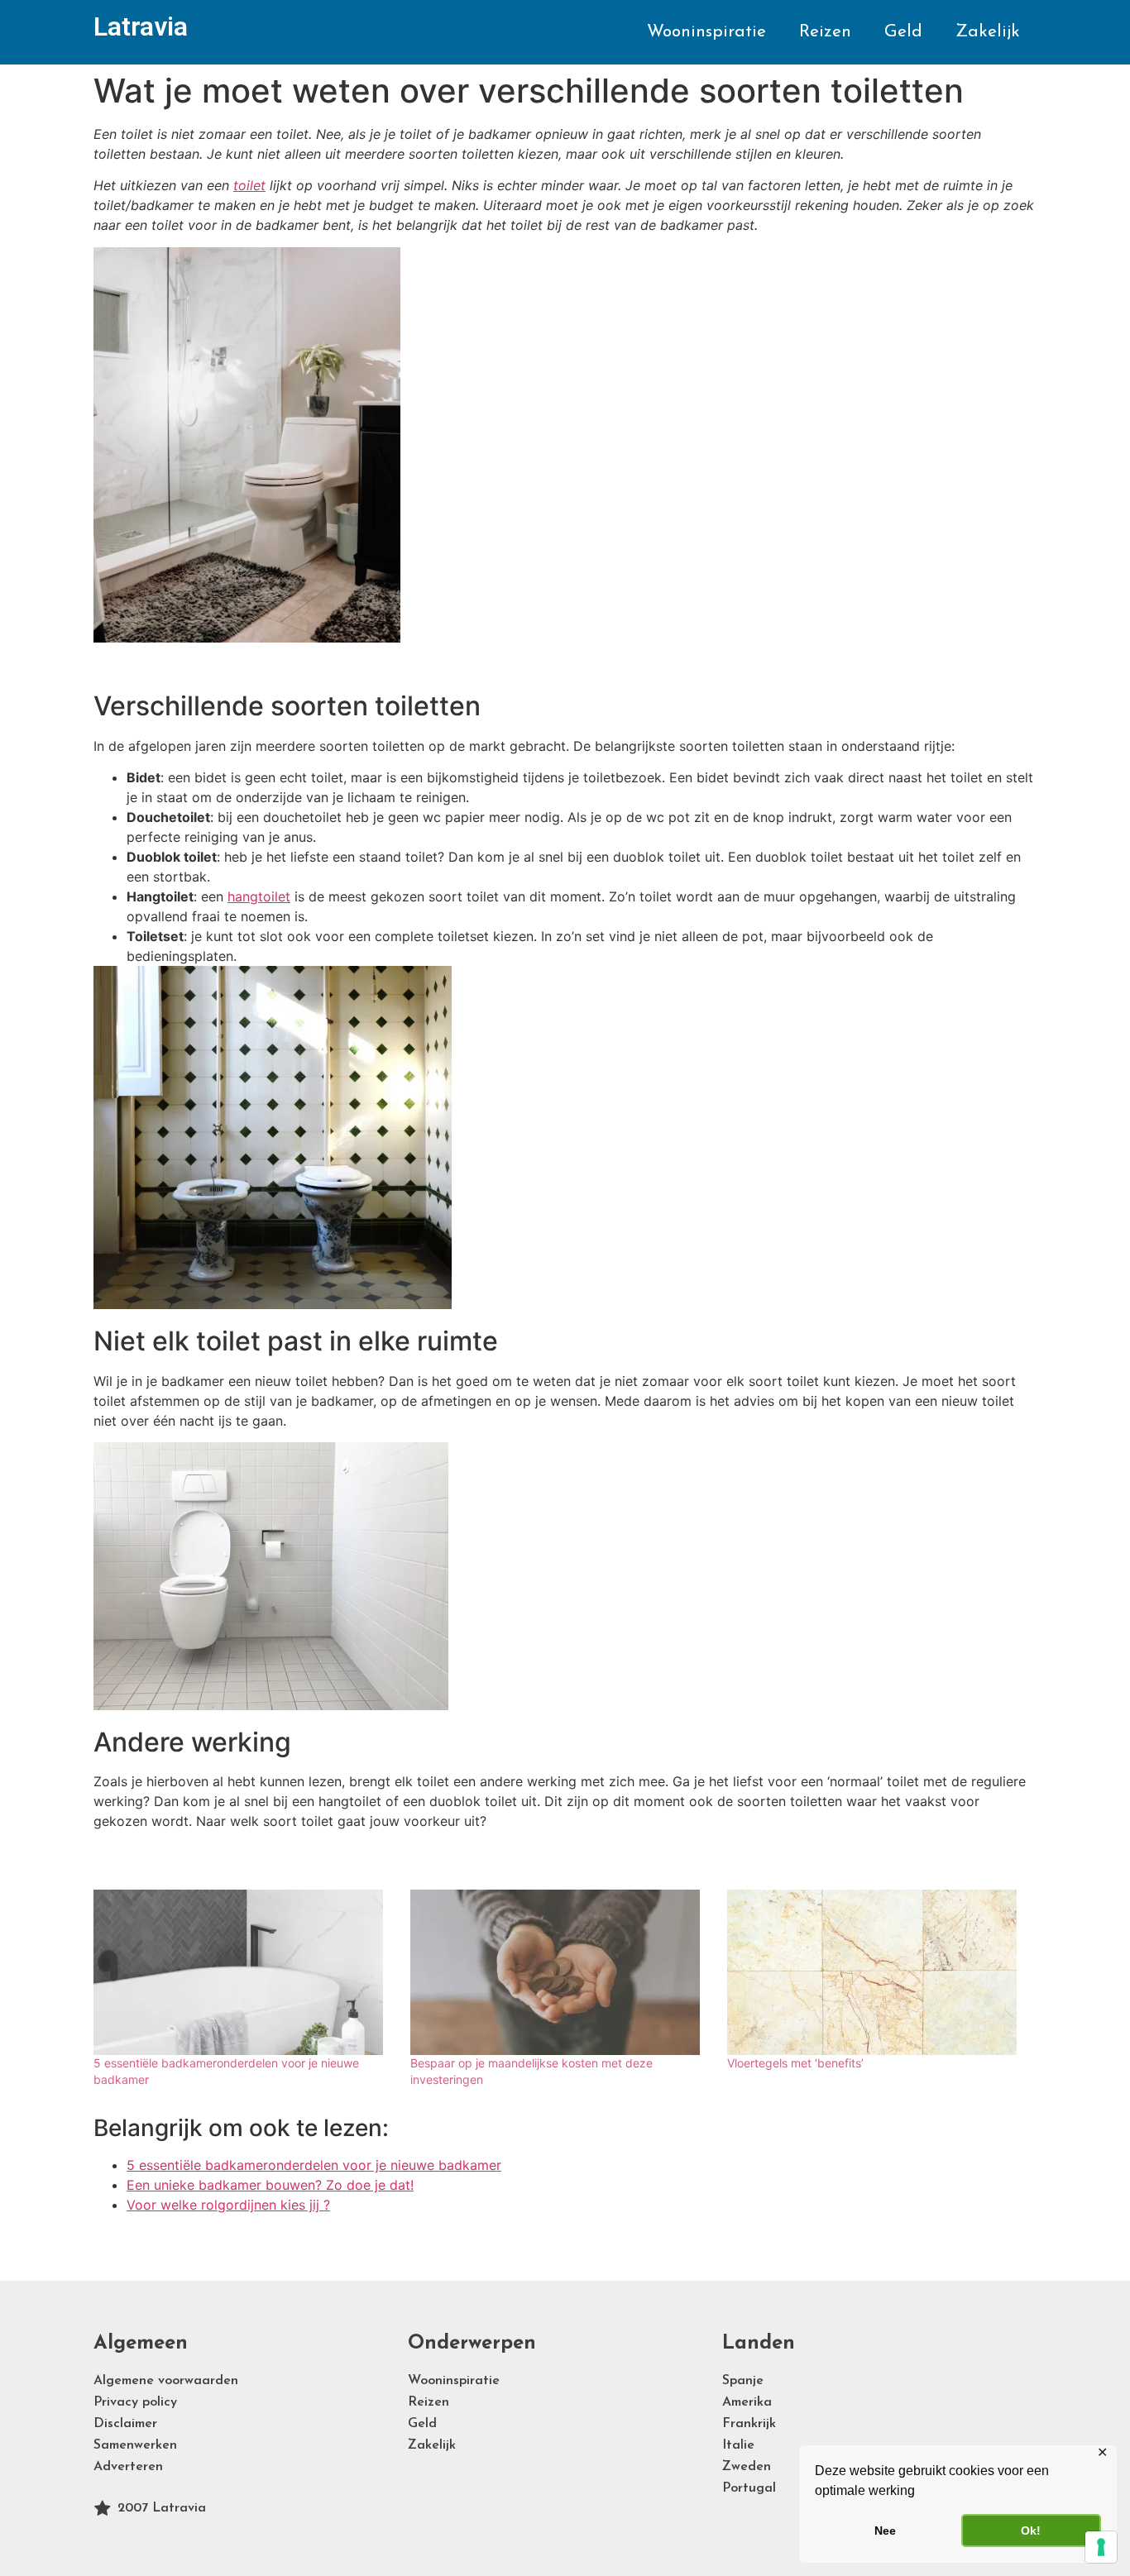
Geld (903, 32)
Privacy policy (135, 2402)
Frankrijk (749, 2424)
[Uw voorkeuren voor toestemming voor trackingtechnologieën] (1101, 2547)
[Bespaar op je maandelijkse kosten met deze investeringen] (560, 1972)
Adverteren (128, 2467)
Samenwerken (135, 2445)
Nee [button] (885, 2531)
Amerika (747, 2402)
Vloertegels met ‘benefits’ (795, 2063)
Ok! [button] (1031, 2531)
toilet (249, 185)
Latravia (141, 26)
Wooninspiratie (706, 32)
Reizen (825, 32)
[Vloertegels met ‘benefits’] (877, 1972)
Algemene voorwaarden (166, 2381)
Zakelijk (988, 32)
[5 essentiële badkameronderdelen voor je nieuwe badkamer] (244, 1972)
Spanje (743, 2381)
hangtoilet (259, 896)
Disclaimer (125, 2424)
